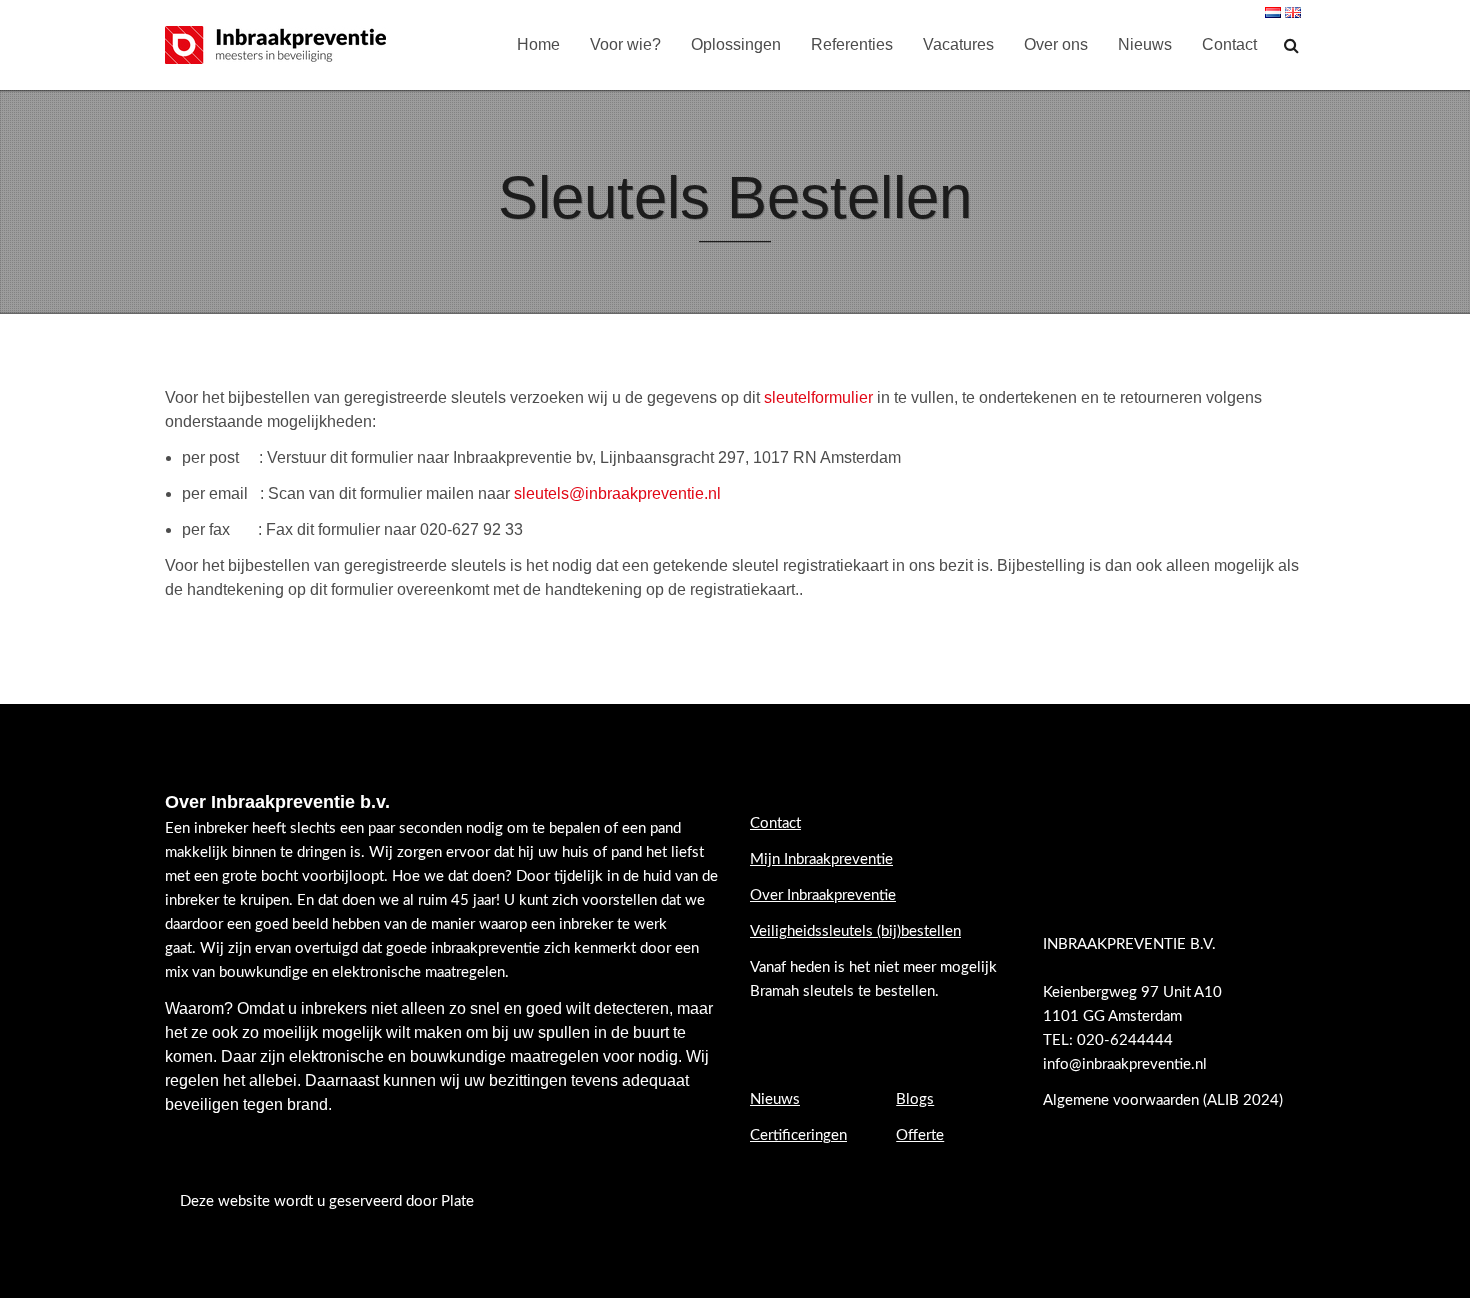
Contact (1229, 44)
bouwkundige (458, 1056)
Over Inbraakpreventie (823, 895)
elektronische (336, 1056)
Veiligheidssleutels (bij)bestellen (855, 931)
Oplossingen (736, 44)
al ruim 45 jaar (449, 900)
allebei (273, 1080)
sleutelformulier (818, 397)
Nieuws (1145, 44)
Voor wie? (625, 44)
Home (538, 44)
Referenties (852, 44)
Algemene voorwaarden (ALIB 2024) (1165, 1100)
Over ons (1056, 44)
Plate (457, 1201)
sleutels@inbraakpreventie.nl (617, 493)
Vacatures (958, 44)
